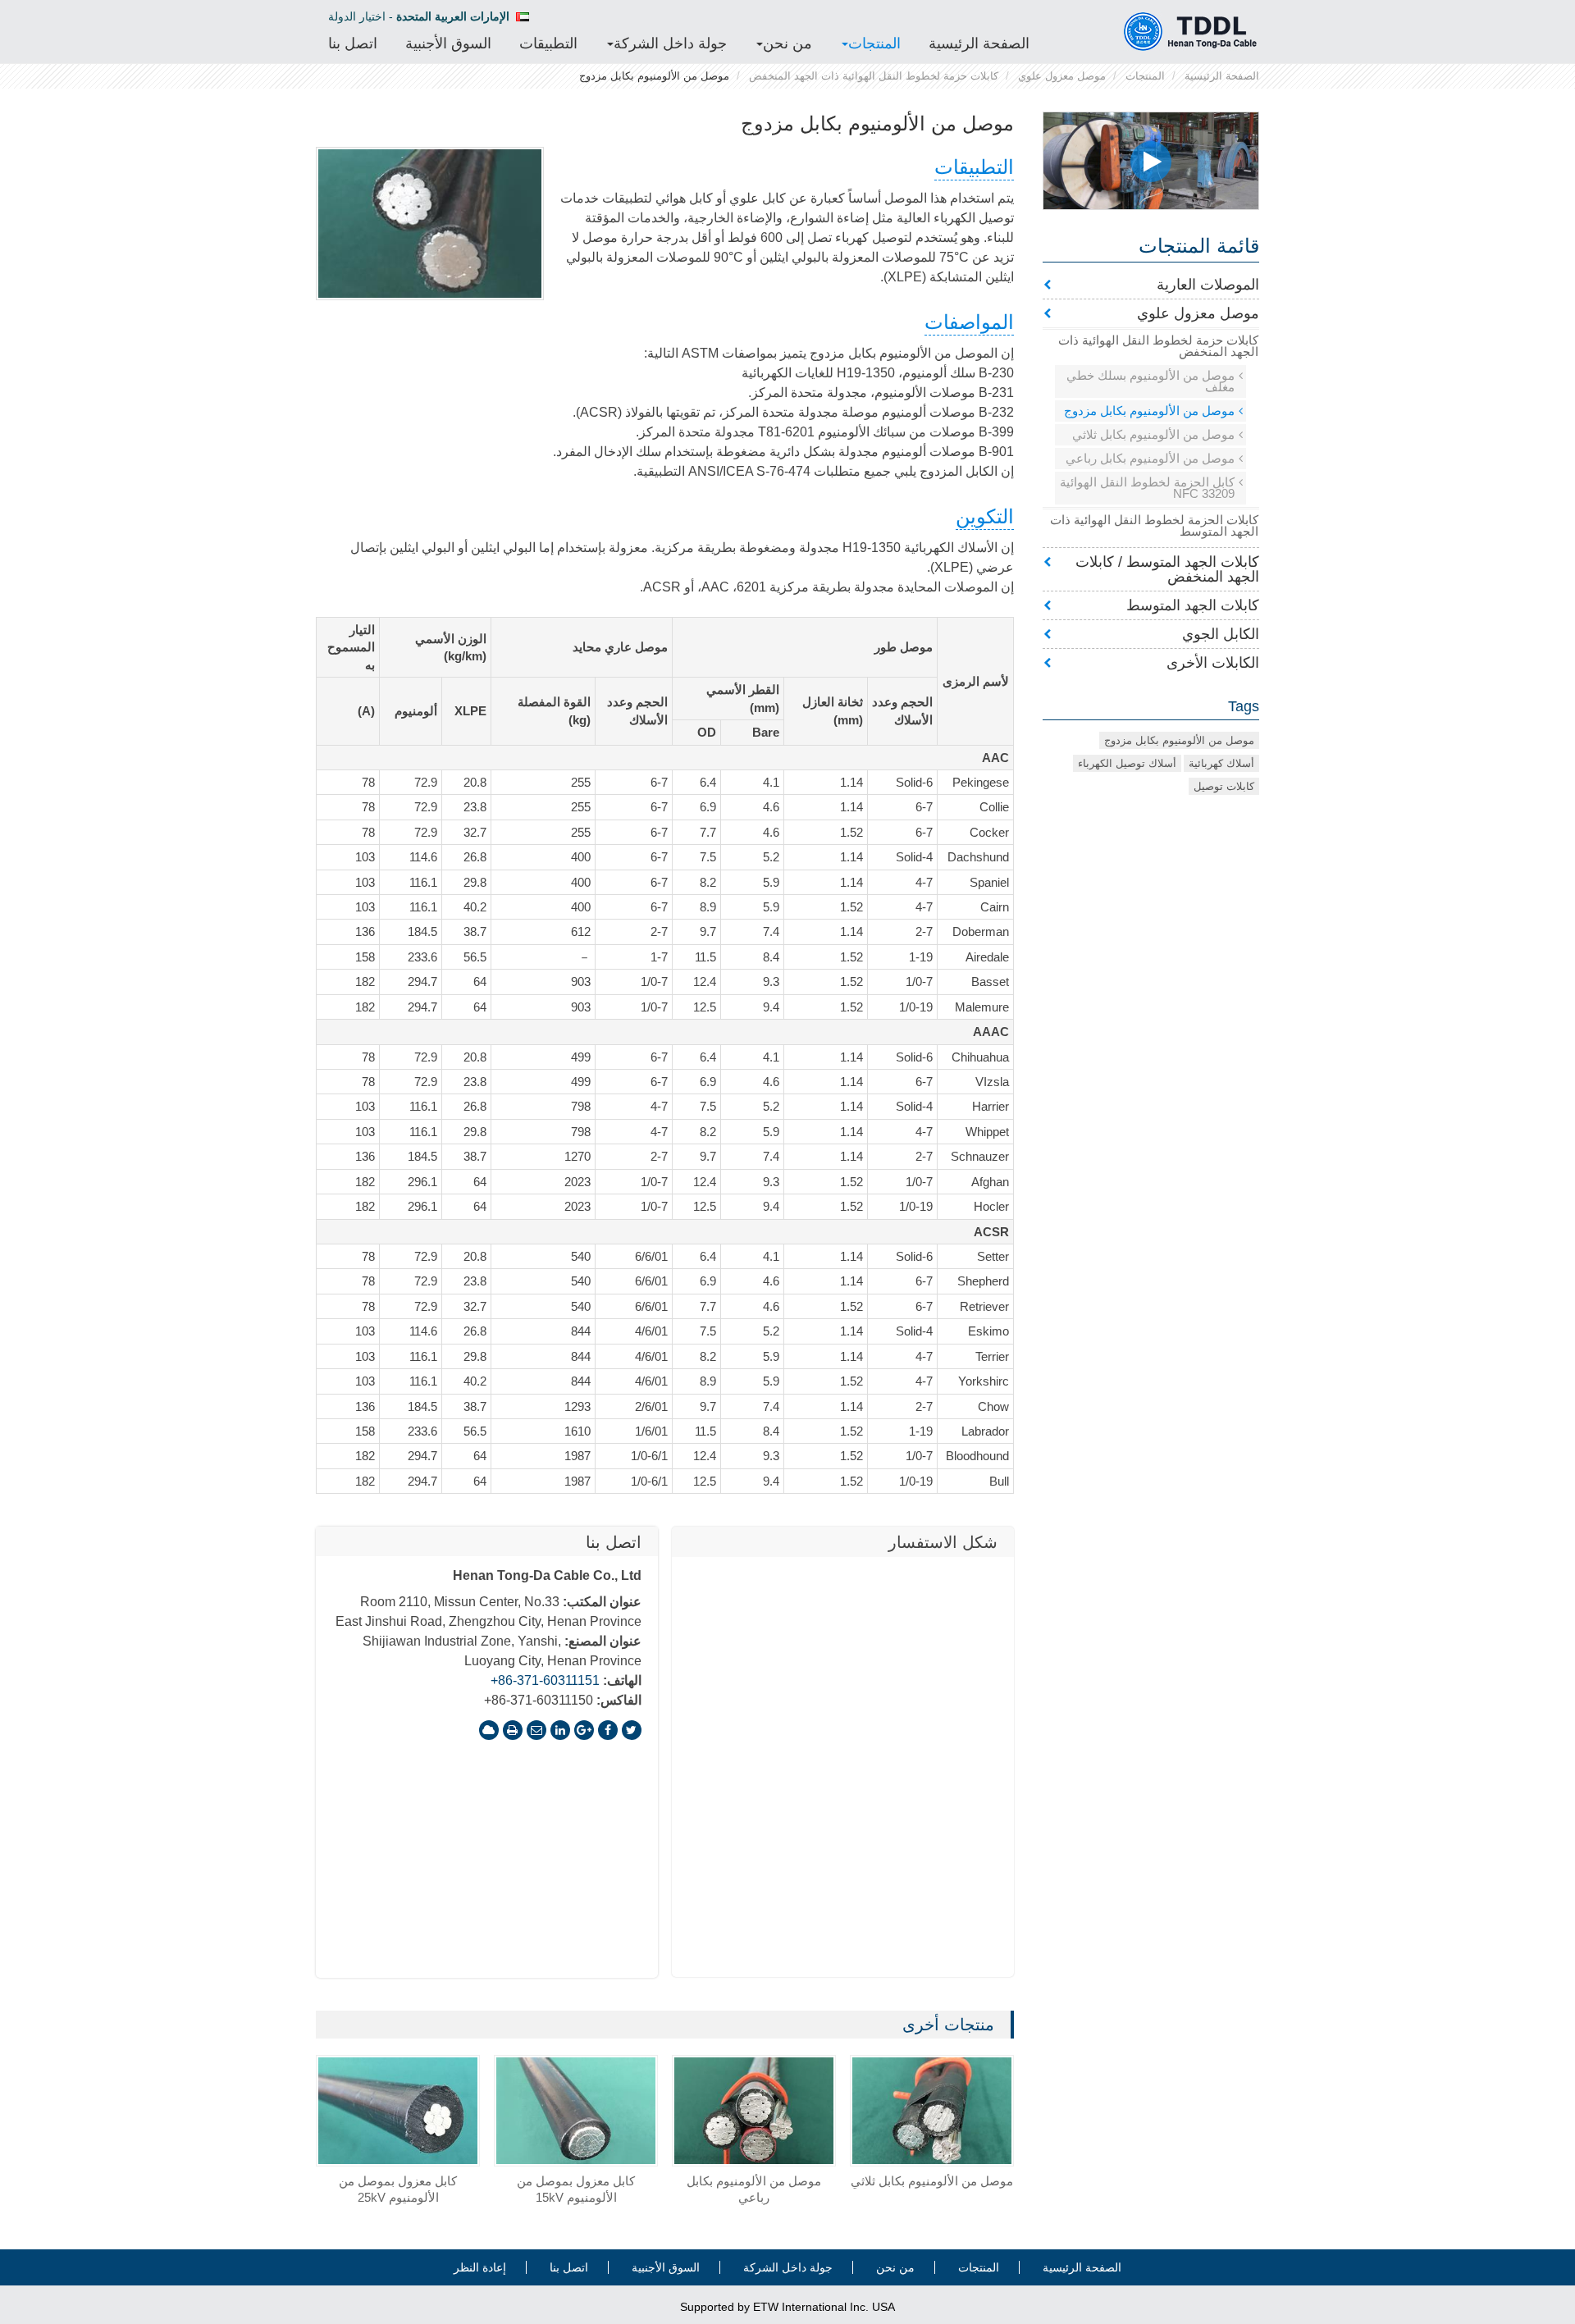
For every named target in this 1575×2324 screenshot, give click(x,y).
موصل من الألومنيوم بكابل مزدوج (1149, 411)
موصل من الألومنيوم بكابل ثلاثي (932, 2181)
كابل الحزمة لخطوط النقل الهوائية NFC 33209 (1147, 488)
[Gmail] (536, 1730)
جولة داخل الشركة (788, 2267)
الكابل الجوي (1221, 634)
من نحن (895, 2267)
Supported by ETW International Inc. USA (787, 2307)
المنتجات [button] (874, 43)
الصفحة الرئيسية (979, 43)
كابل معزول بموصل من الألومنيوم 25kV (398, 2189)
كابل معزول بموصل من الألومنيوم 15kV (576, 2189)
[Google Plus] (584, 1730)
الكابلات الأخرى (1213, 663)
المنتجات (1145, 76)
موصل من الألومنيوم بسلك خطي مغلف (1150, 381)
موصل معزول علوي (1062, 76)
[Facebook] (608, 1730)
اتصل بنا (353, 43)
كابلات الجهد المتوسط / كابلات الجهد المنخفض (1167, 569)
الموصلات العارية (1208, 285)
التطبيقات (548, 43)
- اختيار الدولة (419, 16)
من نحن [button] (787, 43)
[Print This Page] (513, 1730)
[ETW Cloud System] (489, 1730)
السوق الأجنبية (448, 43)
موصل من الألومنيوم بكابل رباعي (754, 2189)
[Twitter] (632, 1730)
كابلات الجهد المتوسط (1193, 605)
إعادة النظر (480, 2267)
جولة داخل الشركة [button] (670, 43)
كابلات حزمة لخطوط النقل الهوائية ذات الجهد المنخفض (874, 76)
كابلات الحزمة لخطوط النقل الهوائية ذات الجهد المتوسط (1154, 525)
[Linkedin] (560, 1730)
